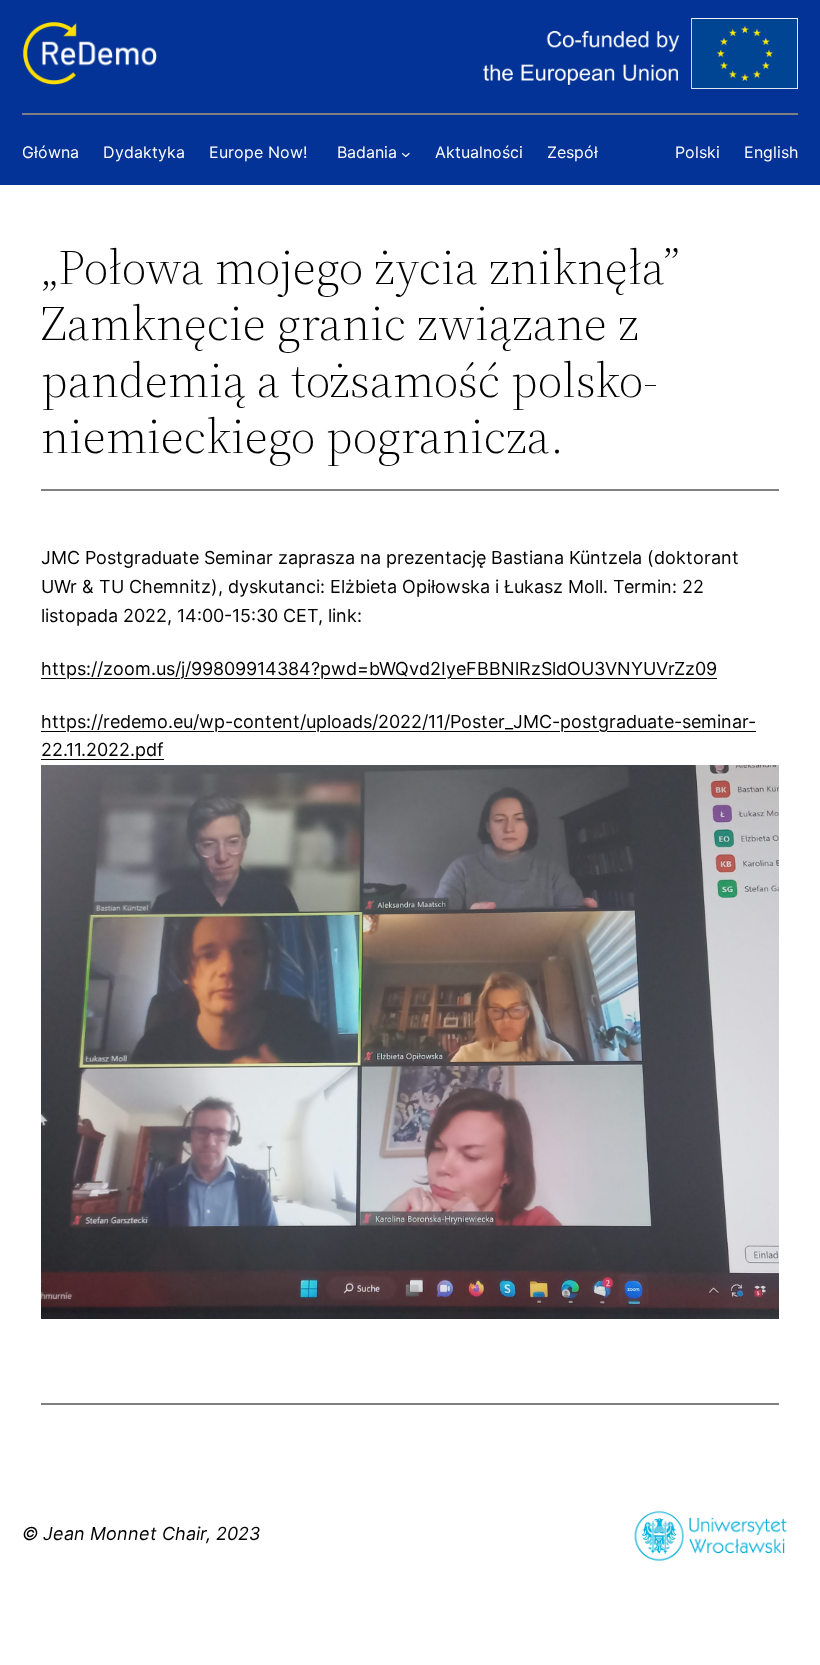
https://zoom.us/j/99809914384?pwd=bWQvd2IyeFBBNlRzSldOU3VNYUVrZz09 (379, 668)
